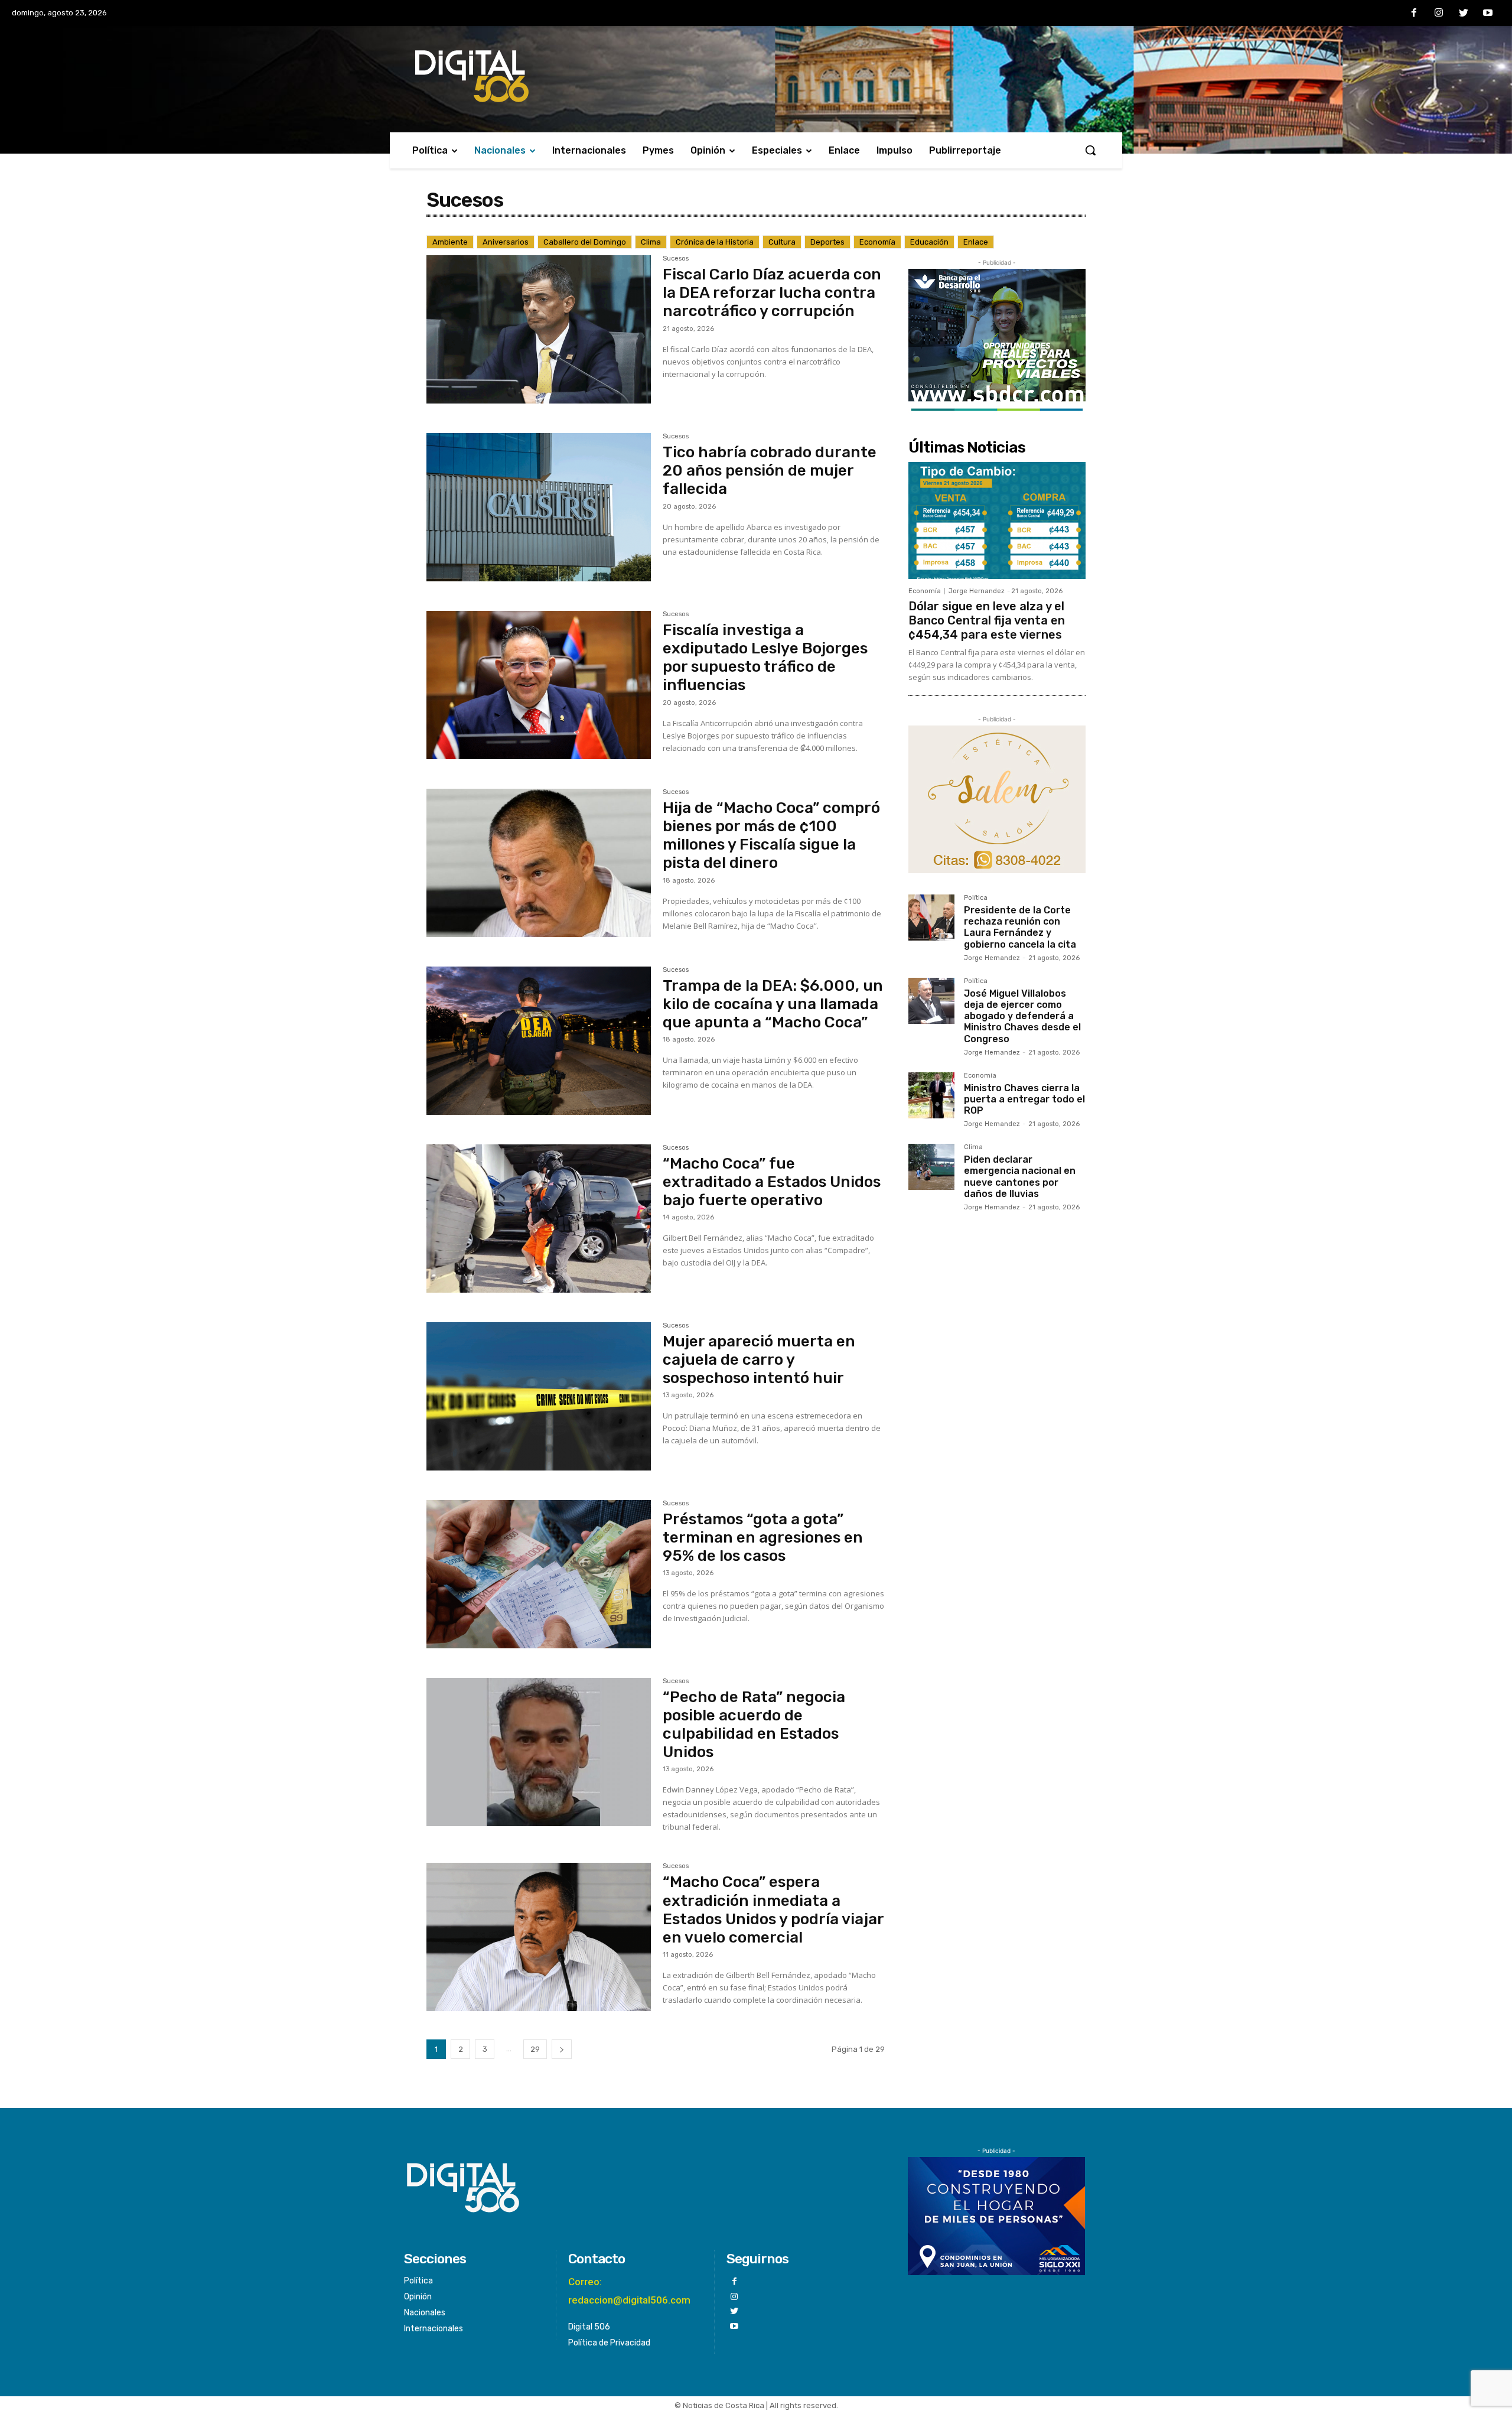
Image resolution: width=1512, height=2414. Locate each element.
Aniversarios (506, 242)
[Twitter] (1464, 14)
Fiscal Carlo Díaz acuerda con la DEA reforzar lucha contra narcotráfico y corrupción (772, 293)
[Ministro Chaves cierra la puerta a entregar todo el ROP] (931, 1095)
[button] (1090, 150)
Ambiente (450, 242)
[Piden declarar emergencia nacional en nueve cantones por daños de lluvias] (931, 1167)
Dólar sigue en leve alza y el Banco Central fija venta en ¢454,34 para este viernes (987, 620)
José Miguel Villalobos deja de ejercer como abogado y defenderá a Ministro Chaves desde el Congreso (1022, 1016)
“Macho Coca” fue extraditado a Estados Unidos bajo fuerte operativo (772, 1182)
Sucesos (676, 259)
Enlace (976, 242)
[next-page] (562, 2049)
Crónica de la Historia (715, 242)
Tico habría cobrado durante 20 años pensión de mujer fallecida (770, 471)
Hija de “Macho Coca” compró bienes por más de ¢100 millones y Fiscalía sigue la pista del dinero (771, 836)
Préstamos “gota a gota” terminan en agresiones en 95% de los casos (763, 1538)
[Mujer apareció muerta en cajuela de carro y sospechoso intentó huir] (539, 1396)
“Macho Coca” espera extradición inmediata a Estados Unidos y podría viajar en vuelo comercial (773, 1910)
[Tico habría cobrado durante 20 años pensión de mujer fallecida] (539, 507)
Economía (877, 242)
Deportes (827, 242)
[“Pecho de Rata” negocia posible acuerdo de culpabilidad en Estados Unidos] (539, 1752)
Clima (651, 242)
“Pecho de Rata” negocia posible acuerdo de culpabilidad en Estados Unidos (754, 1725)
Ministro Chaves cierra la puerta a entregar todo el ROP (1024, 1099)
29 (535, 2049)
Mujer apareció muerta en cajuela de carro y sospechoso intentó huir (759, 1360)
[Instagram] (1439, 14)
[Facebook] (1415, 14)
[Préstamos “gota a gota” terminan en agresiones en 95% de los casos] (539, 1574)
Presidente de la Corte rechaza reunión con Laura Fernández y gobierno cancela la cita (1020, 927)
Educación (929, 242)
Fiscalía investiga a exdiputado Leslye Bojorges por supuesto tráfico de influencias (765, 658)
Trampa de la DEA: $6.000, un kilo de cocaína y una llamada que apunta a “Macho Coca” (773, 1004)
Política (976, 898)
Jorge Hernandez (977, 591)
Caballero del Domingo (585, 242)
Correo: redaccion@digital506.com (629, 2291)
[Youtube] (1488, 14)
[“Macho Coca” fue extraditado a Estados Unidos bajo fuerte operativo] (539, 1219)
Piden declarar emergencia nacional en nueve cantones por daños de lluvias (1020, 1177)
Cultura (782, 242)
